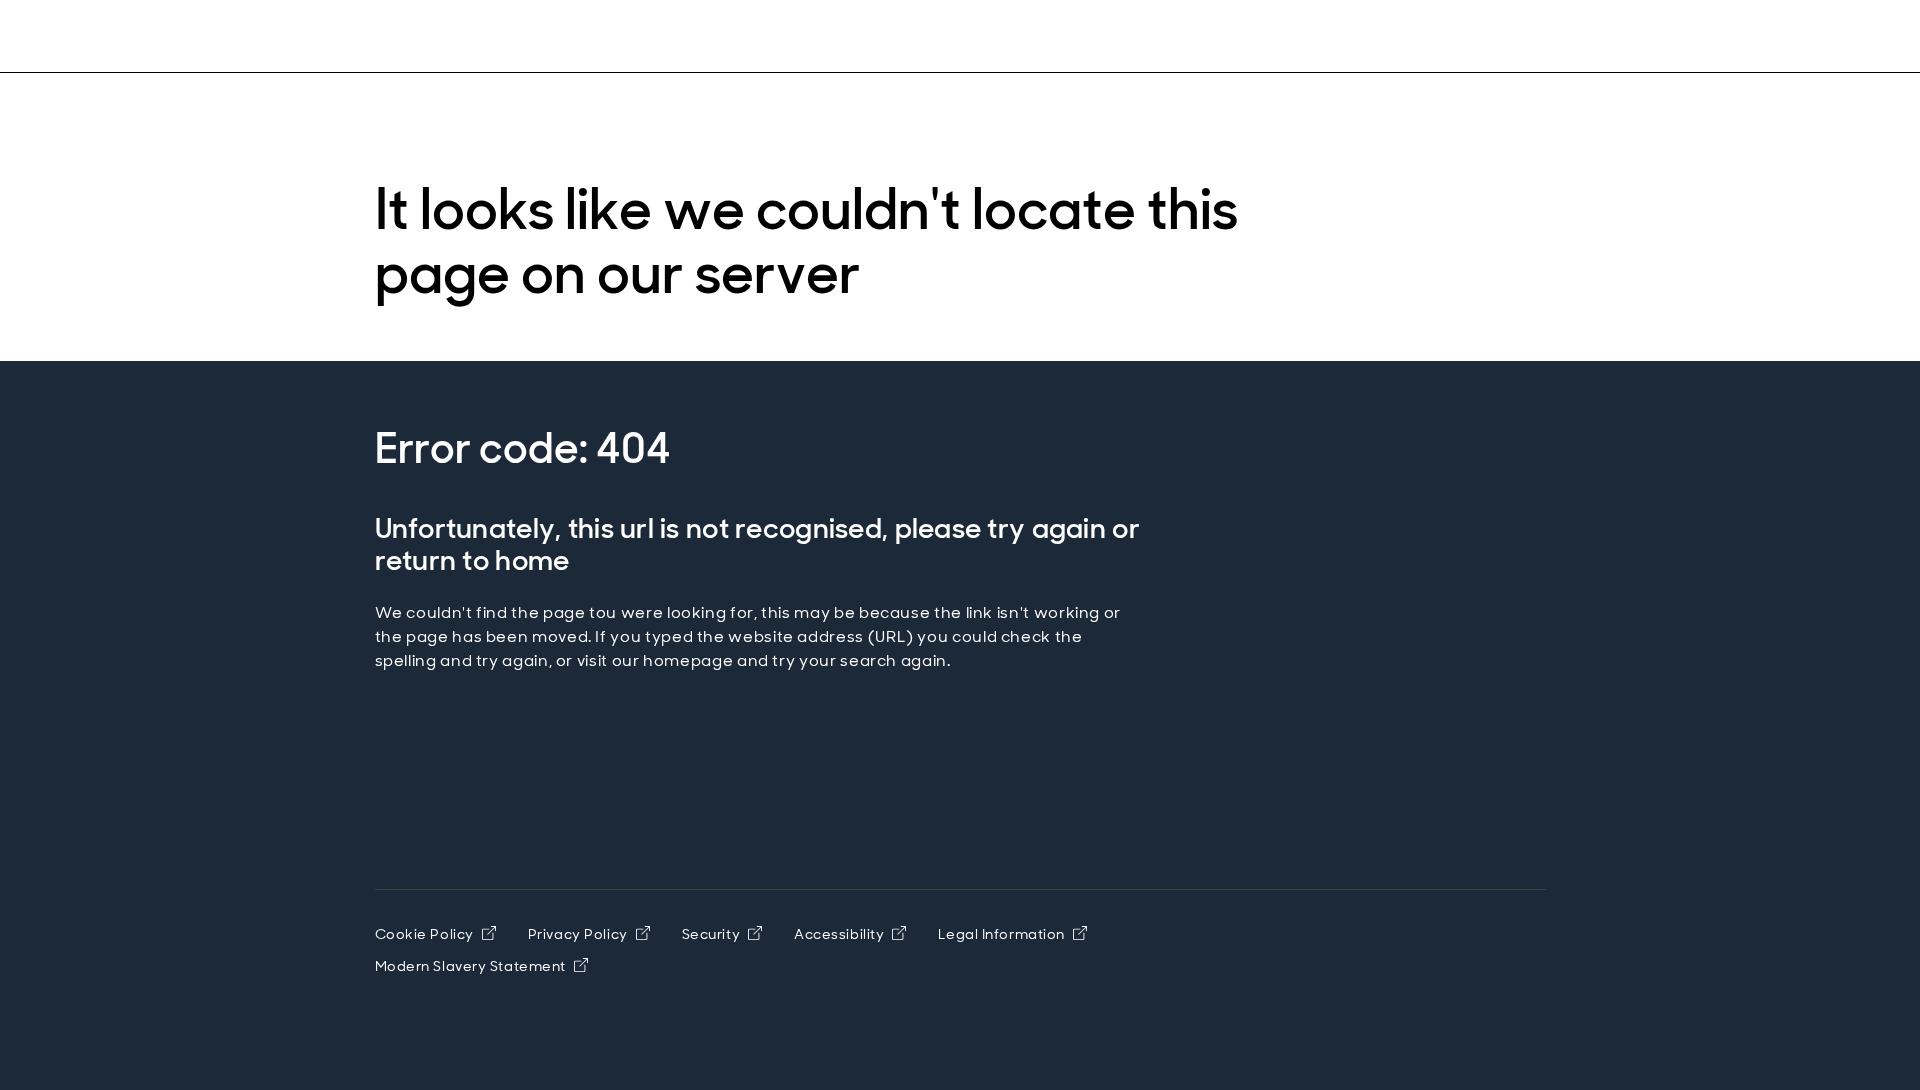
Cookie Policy (424, 934)
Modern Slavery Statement (470, 966)
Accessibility (839, 934)
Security (711, 934)
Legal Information (1001, 934)
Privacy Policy (578, 934)
